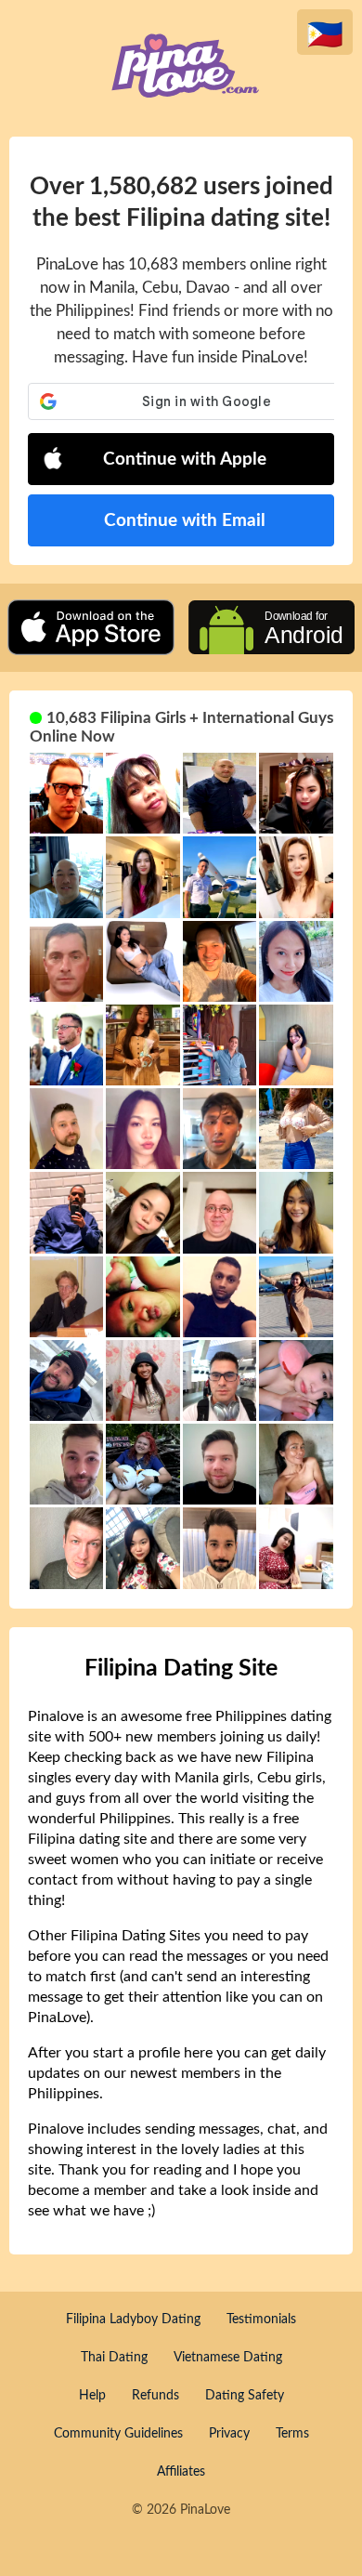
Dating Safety (245, 2396)
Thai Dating (114, 2358)
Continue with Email (185, 521)
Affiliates (181, 2472)
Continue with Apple (185, 460)
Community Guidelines (118, 2434)
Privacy (229, 2434)
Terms (292, 2434)
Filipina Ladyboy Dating (133, 2320)
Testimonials (261, 2320)
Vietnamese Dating (228, 2358)
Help (92, 2396)
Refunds (155, 2396)
